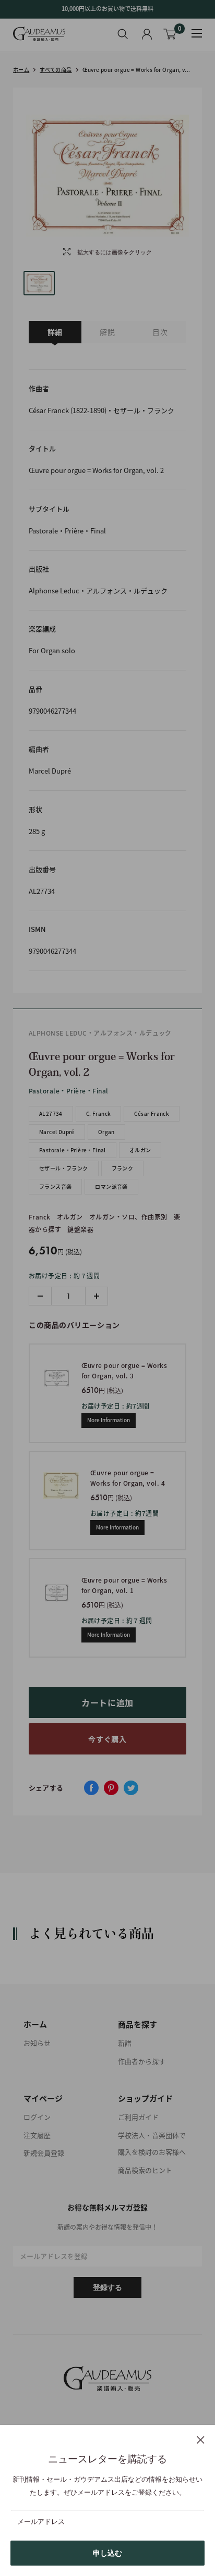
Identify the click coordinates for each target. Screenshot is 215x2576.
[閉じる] (201, 2440)
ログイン (37, 2117)
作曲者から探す (142, 2061)
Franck (40, 1217)
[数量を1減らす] (40, 1296)
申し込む (107, 2553)
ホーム (21, 70)
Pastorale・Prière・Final (73, 1150)
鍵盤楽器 (80, 1229)
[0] (170, 34)
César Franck (152, 1113)
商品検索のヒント (145, 2170)
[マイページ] (147, 34)
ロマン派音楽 (111, 1186)
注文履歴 (37, 2135)
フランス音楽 (55, 1186)
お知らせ (37, 2043)
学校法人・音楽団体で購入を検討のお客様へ (152, 2144)
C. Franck (99, 1113)
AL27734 (51, 1113)
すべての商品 (56, 70)
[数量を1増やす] (96, 1296)
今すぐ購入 (107, 1739)
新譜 (125, 2043)
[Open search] (123, 34)
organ (106, 1132)
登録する (107, 2287)
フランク (123, 1168)
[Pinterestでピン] (111, 1788)
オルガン (140, 1150)
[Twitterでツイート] (131, 1788)
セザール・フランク (64, 1168)
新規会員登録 (44, 2153)
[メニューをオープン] (197, 33)
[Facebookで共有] (91, 1788)
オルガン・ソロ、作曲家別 (128, 1217)
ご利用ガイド (138, 2117)
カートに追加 (107, 1702)
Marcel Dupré (57, 1132)
